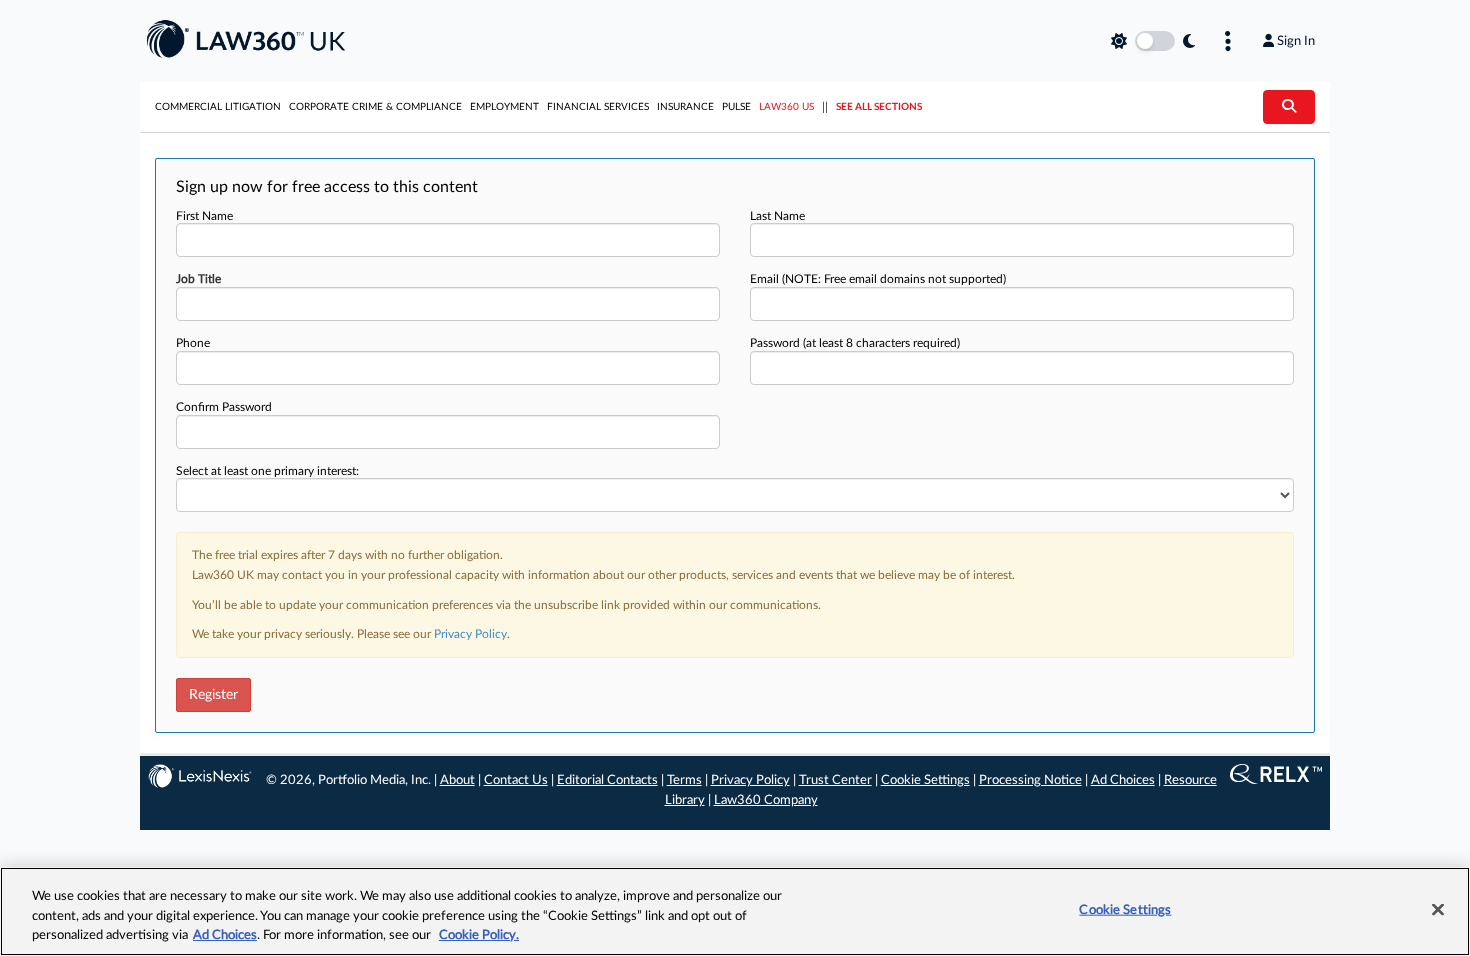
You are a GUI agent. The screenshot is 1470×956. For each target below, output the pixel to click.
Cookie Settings (925, 780)
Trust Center (835, 780)
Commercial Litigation (218, 107)
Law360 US (786, 107)
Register (213, 695)
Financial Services (598, 107)
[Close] (1438, 909)
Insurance (685, 107)
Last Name (777, 216)
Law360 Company (766, 800)
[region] (735, 911)
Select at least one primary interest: (267, 471)
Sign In (1296, 41)
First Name (204, 216)
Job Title (198, 279)
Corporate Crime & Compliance (375, 107)
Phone (193, 343)
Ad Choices (1123, 780)
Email (878, 279)
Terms (684, 780)
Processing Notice (1030, 780)
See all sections (879, 107)
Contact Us (516, 780)
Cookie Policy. (479, 935)
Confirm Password (224, 407)
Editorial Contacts (607, 780)
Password (855, 343)
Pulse (736, 107)
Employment (504, 107)
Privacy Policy (470, 634)
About (457, 780)
